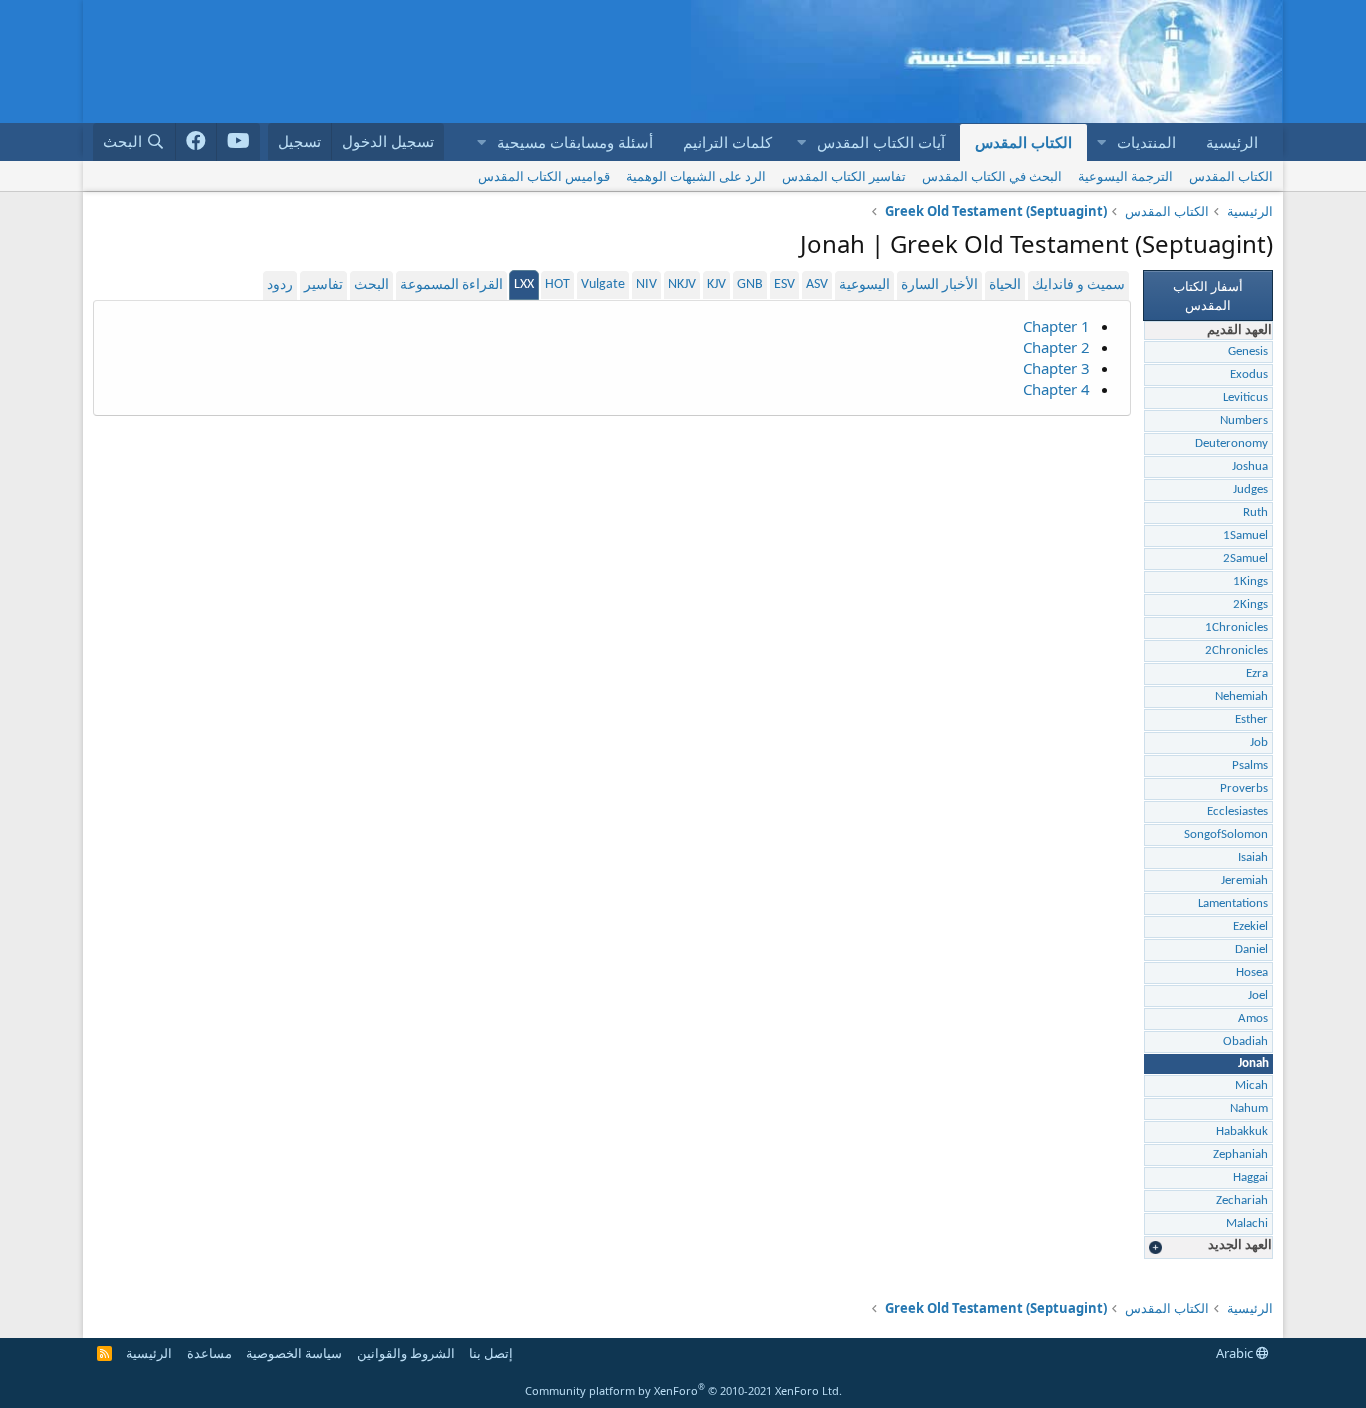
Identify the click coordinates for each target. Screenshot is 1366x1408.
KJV (716, 284)
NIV (646, 284)
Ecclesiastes (1237, 811)
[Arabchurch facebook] (196, 142)
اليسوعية (864, 285)
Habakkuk (1242, 1131)
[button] (1101, 142)
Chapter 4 (1056, 389)
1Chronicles (1236, 627)
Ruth (1255, 512)
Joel (1258, 995)
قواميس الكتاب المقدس (544, 176)
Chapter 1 (1056, 326)
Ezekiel (1250, 926)
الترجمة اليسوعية (1125, 176)
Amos (1253, 1018)
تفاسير (323, 285)
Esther (1251, 719)
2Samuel (1245, 558)
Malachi (1247, 1223)
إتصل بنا (491, 1353)
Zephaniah (1240, 1154)
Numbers (1244, 420)
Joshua (1250, 466)
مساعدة (209, 1353)
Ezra (1257, 673)
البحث (371, 285)
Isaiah (1253, 857)
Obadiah (1245, 1041)
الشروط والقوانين (406, 1353)
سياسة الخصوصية (294, 1353)
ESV (784, 284)
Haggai (1250, 1177)
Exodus (1249, 374)
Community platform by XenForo (683, 1390)
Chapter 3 (1056, 368)
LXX (524, 284)
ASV (817, 284)
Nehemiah (1241, 696)
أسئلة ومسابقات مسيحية (575, 142)
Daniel (1251, 949)
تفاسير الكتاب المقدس (844, 176)
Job (1259, 742)
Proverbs (1244, 788)
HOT (557, 284)
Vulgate (603, 284)
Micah (1251, 1085)
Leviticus (1245, 397)
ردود (280, 285)
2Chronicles (1236, 650)
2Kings (1250, 604)
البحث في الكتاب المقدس (992, 176)
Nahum (1249, 1108)
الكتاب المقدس (1023, 142)
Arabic (1236, 1353)
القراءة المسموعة (451, 285)
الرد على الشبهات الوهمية (696, 176)
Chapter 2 (1056, 347)
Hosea (1252, 972)
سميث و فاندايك (1078, 285)
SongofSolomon (1226, 834)
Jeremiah (1244, 880)
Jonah (1253, 1063)
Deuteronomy (1231, 443)
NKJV (682, 284)
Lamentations (1233, 903)
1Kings (1250, 581)
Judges (1250, 489)
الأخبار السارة (939, 285)
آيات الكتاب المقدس (881, 142)
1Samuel (1245, 535)
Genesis (1248, 351)
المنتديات (1146, 142)
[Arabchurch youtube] (238, 142)
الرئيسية (1232, 142)
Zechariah (1242, 1200)
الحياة (1005, 285)
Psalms (1250, 765)
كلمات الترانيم (727, 142)
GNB (750, 284)
